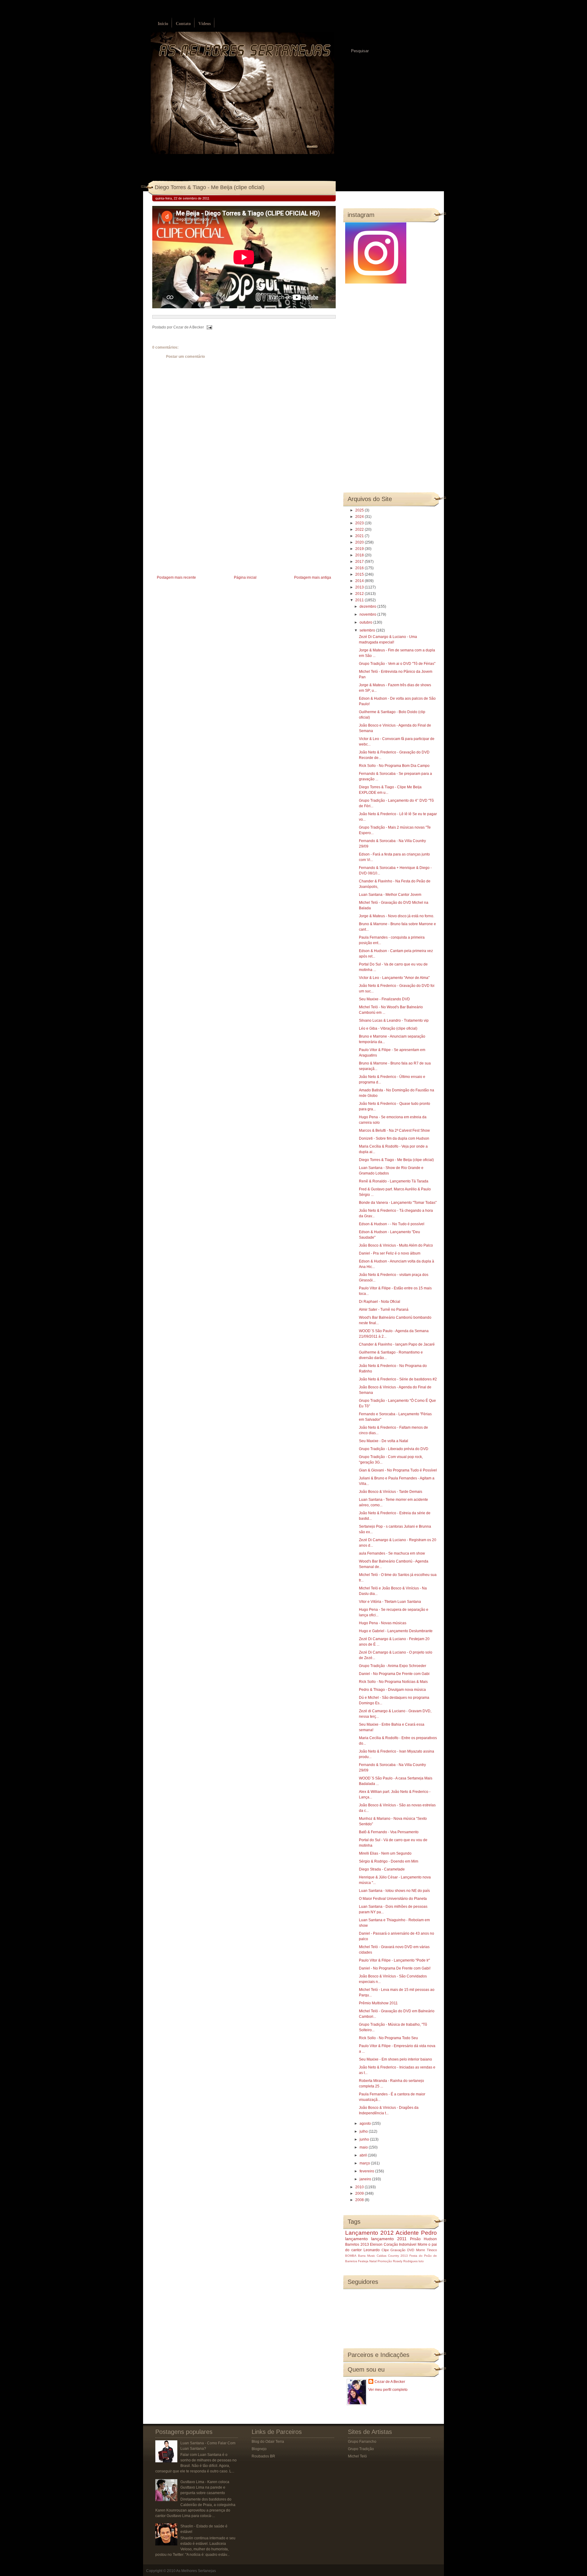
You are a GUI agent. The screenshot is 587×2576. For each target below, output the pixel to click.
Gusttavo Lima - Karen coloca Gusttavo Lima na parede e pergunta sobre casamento (205, 2487)
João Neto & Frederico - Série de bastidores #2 (398, 1379)
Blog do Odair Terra (268, 2442)
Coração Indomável (400, 2244)
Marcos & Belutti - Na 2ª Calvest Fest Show (394, 1130)
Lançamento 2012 (369, 2233)
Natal (373, 2261)
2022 (360, 529)
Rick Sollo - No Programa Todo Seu (388, 2038)
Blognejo (259, 2449)
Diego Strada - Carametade (382, 1869)
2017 (360, 562)
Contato (183, 24)
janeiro (366, 2179)
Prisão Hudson (423, 2239)
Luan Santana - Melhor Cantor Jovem (390, 895)
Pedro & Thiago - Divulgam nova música (392, 1690)
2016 (360, 568)
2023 (360, 523)
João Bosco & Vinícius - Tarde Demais (391, 1492)
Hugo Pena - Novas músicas (383, 1623)
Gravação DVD (402, 2250)
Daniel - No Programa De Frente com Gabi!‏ (395, 1968)
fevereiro (367, 2171)
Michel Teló (357, 2456)
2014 (360, 581)
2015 (360, 574)
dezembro (368, 606)
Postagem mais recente (176, 577)
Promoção (385, 2261)
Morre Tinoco (426, 2250)
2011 (360, 600)
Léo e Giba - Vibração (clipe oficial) (388, 1028)
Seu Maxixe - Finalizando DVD (384, 999)
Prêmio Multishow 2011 (378, 2003)
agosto (366, 2123)
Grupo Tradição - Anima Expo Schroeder (393, 1666)
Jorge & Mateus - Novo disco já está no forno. (397, 916)
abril (364, 2155)
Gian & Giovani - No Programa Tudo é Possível (398, 1470)
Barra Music (367, 2256)
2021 (360, 536)
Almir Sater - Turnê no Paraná (384, 1310)
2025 (360, 510)
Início (163, 24)
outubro (366, 622)
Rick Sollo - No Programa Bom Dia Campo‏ (394, 766)
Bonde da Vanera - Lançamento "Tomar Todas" (398, 1203)
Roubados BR (263, 2456)
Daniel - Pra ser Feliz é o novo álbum (390, 1253)
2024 (360, 517)
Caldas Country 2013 (392, 2256)
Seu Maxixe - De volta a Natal (384, 1441)
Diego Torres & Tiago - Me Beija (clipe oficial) (210, 187)
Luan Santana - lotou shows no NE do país (394, 1891)
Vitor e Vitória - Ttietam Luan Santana (390, 1602)
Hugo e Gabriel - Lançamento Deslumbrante (396, 1631)
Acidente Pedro (416, 2233)
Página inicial (245, 577)
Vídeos (205, 24)
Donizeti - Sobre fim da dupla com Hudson (394, 1138)
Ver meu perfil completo (388, 2390)
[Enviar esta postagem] (209, 327)
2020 (360, 542)
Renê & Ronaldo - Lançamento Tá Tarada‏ (394, 1181)
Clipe (385, 2250)
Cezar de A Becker (390, 2382)
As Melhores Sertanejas (196, 2571)
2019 (360, 549)
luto (421, 2261)
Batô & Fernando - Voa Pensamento (389, 1832)
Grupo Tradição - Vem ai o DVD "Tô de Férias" (397, 664)
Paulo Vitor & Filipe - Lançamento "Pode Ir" (394, 1960)
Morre (423, 2244)
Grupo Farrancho (362, 2442)
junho (365, 2139)
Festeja (363, 2261)
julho (364, 2131)
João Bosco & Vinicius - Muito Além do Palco (396, 1245)
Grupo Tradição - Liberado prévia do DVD (394, 1449)
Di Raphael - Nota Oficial (380, 1302)
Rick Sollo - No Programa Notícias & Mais (393, 1682)
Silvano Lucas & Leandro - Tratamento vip (394, 1021)
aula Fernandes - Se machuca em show (392, 1553)
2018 (360, 555)
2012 (360, 594)
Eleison (376, 2244)
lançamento (356, 2239)
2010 (360, 2187)
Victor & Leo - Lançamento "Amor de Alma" (394, 978)
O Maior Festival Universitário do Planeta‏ (393, 1899)
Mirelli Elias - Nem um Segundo (385, 1853)
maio (364, 2147)
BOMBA (351, 2256)
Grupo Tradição (361, 2449)
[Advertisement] (198, 531)
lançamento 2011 (389, 2239)
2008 (360, 2200)
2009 (360, 2193)
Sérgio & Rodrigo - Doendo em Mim (389, 1861)
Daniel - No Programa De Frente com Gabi (394, 1674)
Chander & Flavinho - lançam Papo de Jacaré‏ (397, 1344)
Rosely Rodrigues (405, 2261)
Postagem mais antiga (313, 577)
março (365, 2163)
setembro (368, 630)
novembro (368, 614)
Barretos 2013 (357, 2244)
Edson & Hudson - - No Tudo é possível (392, 1224)
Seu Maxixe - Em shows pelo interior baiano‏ (395, 2059)
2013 (360, 587)
